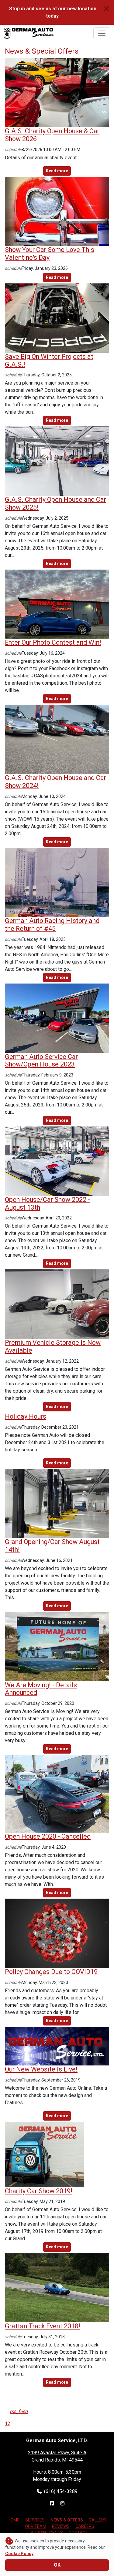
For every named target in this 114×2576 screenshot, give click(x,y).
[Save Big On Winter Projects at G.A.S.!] (57, 318)
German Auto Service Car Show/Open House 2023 (41, 1061)
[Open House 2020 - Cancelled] (57, 1793)
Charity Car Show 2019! (39, 2191)
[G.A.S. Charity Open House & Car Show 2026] (57, 92)
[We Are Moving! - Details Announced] (57, 1646)
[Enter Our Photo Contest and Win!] (57, 604)
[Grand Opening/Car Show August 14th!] (57, 1503)
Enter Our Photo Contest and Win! (53, 642)
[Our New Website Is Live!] (57, 2046)
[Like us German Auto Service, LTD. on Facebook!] (52, 2503)
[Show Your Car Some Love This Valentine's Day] (57, 211)
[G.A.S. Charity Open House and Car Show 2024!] (57, 739)
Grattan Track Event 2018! (43, 2326)
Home (14, 2520)
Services (35, 2520)
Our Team (36, 2526)
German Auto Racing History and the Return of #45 (52, 925)
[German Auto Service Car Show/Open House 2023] (57, 1018)
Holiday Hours (26, 1416)
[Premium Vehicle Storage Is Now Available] (57, 1304)
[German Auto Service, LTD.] (29, 33)
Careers (85, 2526)
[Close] (106, 9)
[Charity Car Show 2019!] (45, 2154)
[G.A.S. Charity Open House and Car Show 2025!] (57, 461)
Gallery (98, 2520)
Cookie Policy (19, 2554)
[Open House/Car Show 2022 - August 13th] (57, 1161)
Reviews (61, 2526)
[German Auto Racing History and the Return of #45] (57, 882)
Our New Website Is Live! (41, 2069)
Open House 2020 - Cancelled (48, 1836)
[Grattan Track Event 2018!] (57, 2287)
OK (57, 2565)
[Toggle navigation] (102, 33)
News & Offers (67, 2520)
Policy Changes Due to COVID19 (51, 1972)
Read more (57, 171)
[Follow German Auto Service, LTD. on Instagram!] (62, 2503)
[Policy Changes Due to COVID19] (57, 1933)
